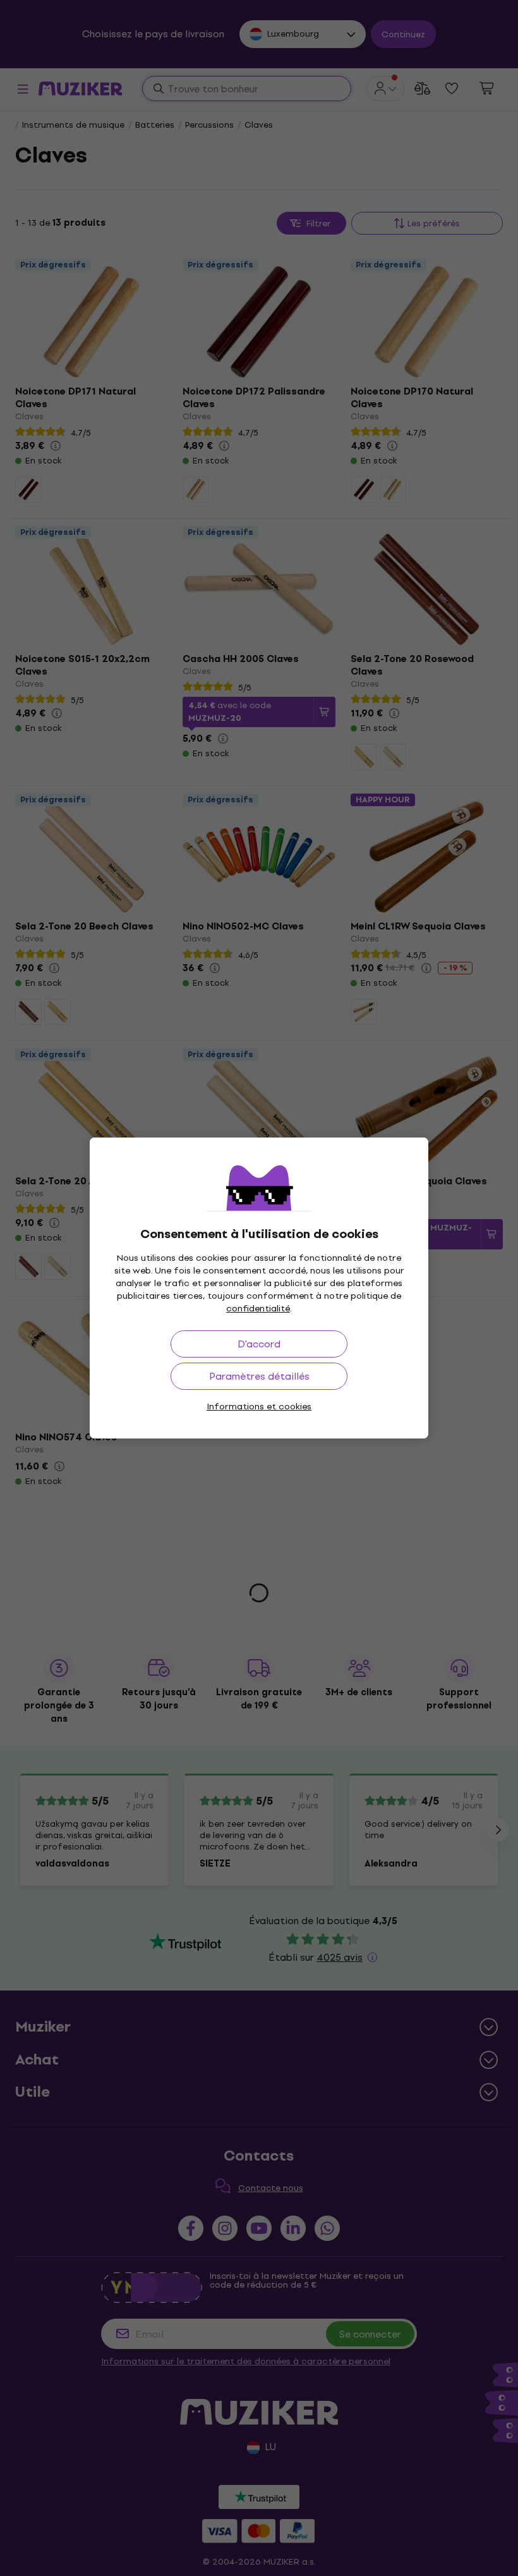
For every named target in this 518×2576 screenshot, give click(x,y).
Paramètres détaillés (259, 1376)
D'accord (259, 1344)
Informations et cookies (259, 1407)
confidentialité (258, 1309)
